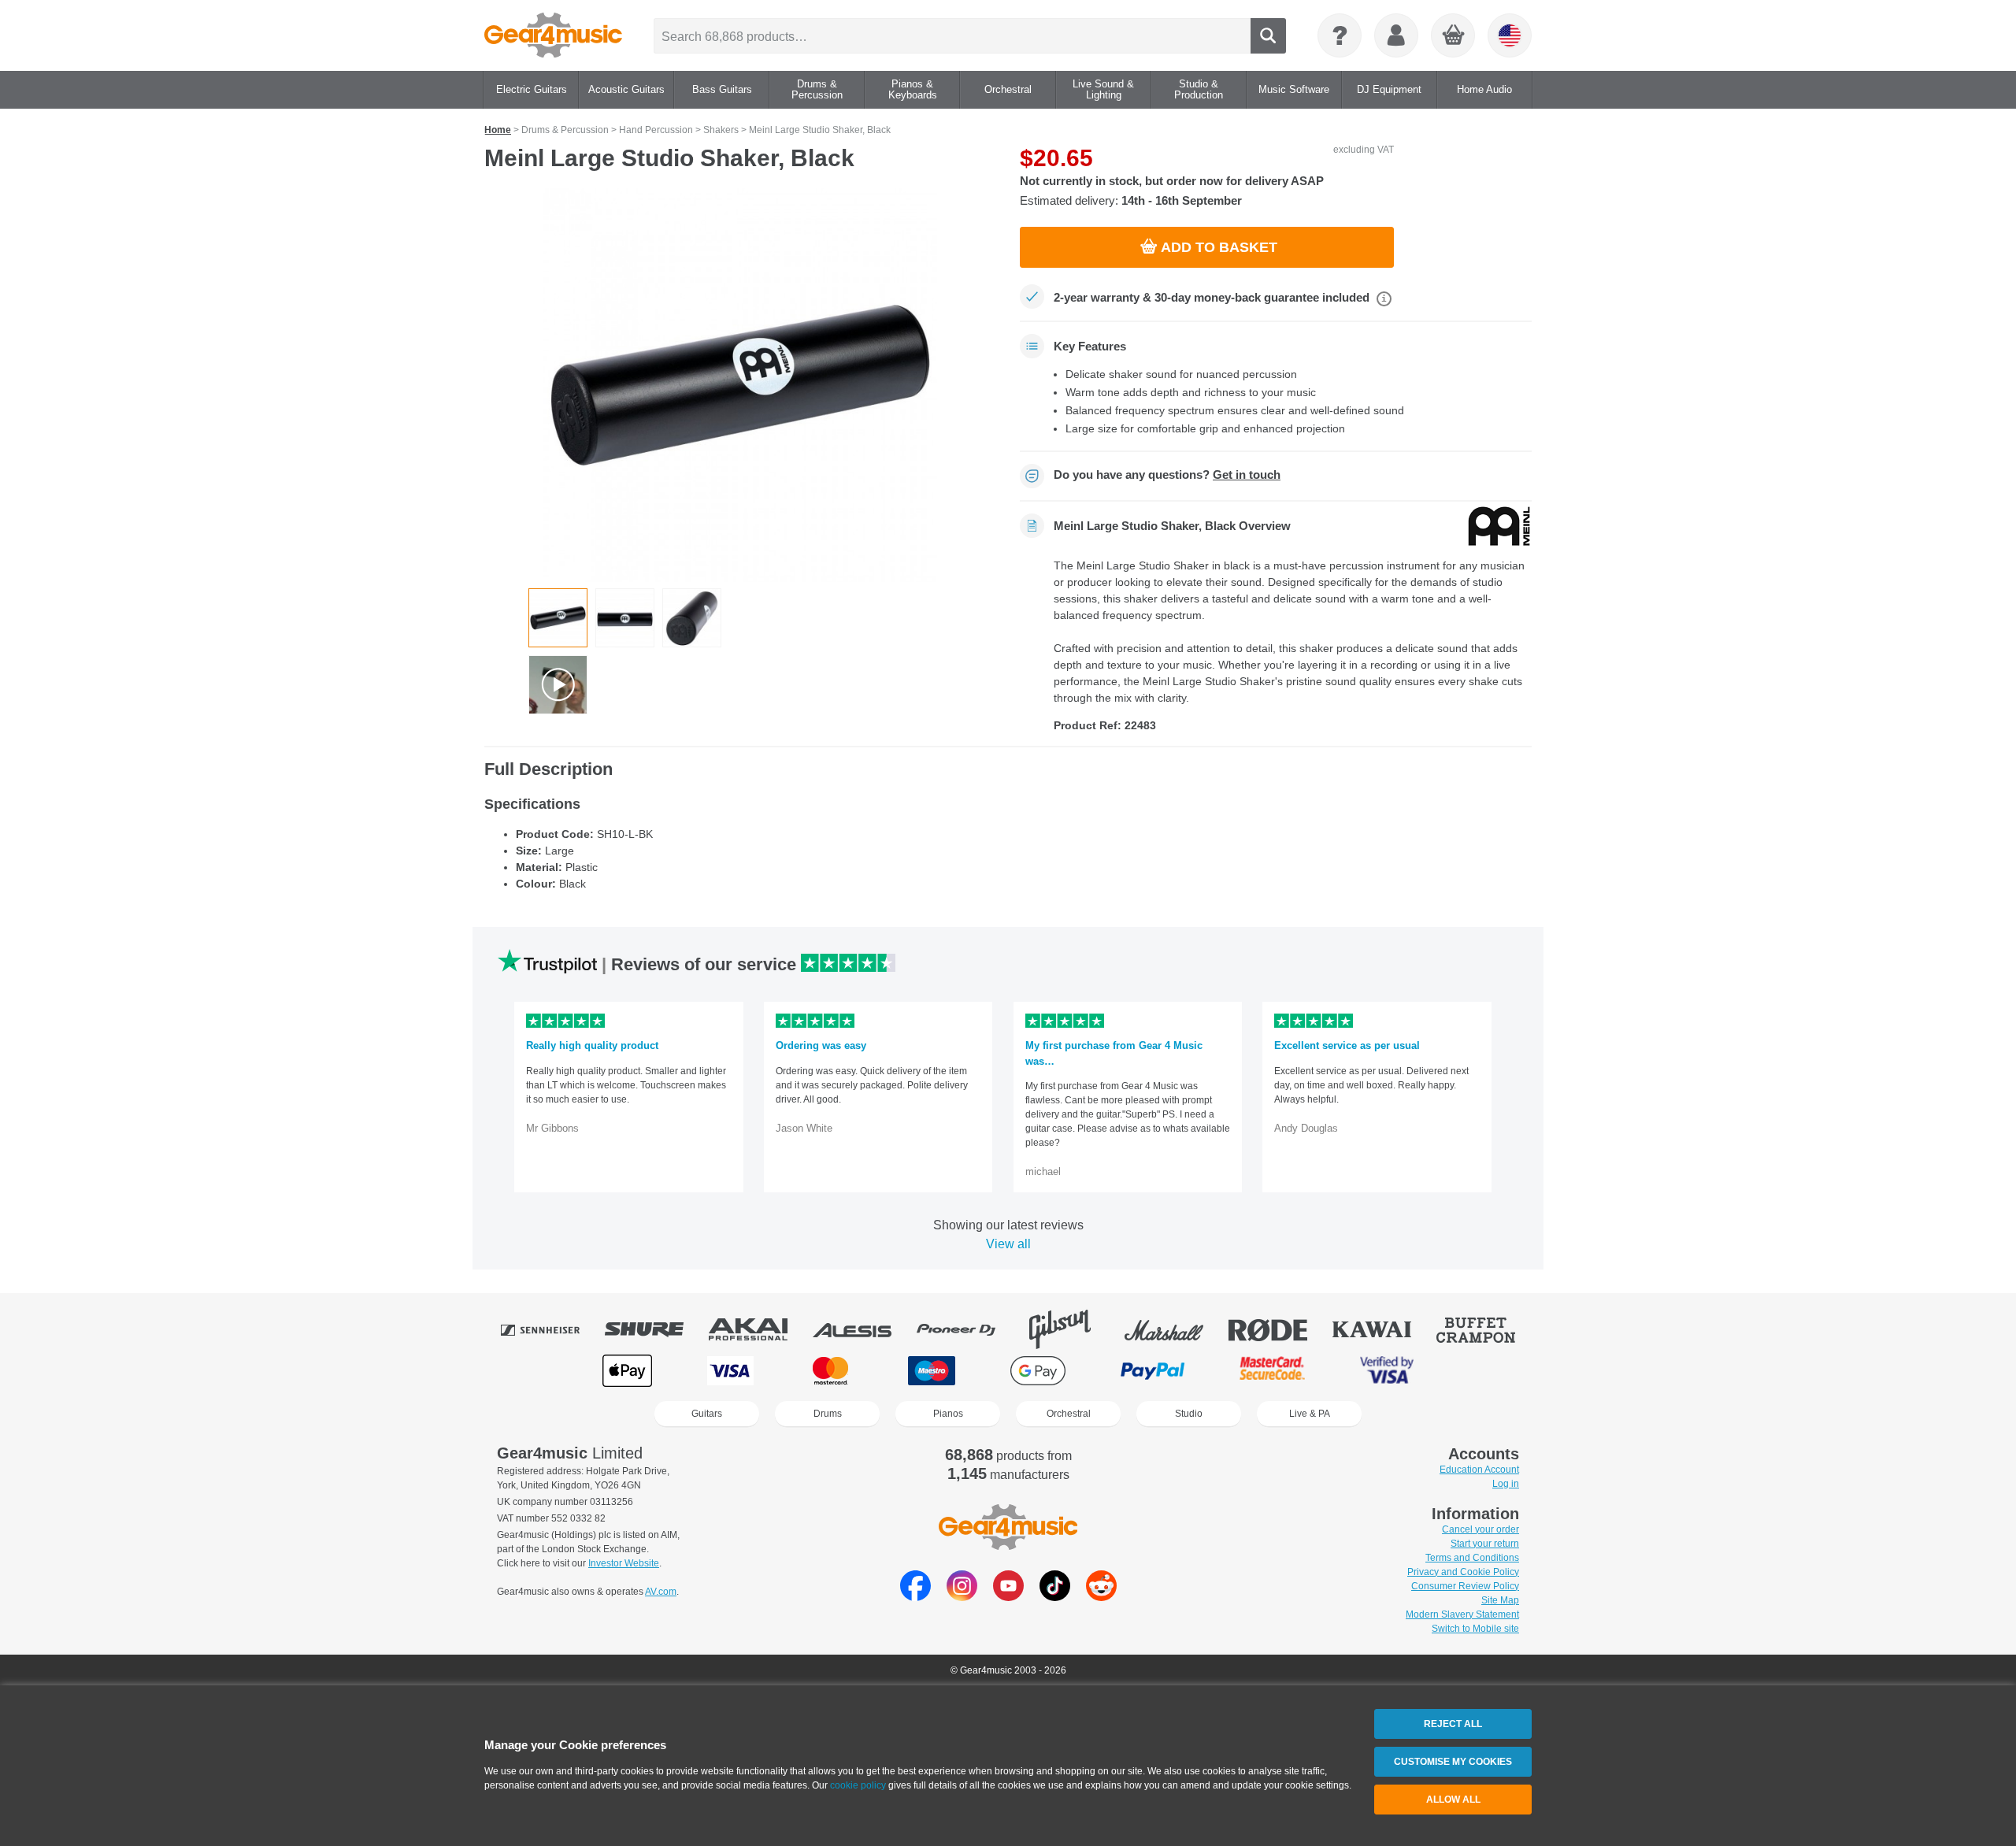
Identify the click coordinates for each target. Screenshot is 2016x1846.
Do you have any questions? (1167, 475)
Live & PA (1310, 1414)
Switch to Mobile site (1475, 1629)
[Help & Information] (1340, 35)
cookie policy (858, 1785)
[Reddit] (1101, 1597)
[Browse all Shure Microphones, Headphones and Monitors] (655, 1329)
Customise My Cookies (1453, 1762)
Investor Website (624, 1563)
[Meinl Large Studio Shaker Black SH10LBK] (740, 385)
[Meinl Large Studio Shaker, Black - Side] (625, 618)
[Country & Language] (1510, 35)
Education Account (1479, 1470)
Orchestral (1069, 1414)
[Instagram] (962, 1597)
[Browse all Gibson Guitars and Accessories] (1071, 1329)
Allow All (1453, 1800)
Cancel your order (1480, 1529)
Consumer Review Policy (1465, 1586)
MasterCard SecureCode (1272, 1371)
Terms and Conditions (1472, 1558)
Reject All (1453, 1724)
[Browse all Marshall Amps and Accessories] (1175, 1329)
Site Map (1500, 1600)
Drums (828, 1414)
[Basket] (1454, 36)
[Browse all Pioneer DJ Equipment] (967, 1329)
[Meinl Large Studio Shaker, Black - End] (692, 618)
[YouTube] (1008, 1597)
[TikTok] (1055, 1597)
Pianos (948, 1414)
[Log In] (1396, 35)
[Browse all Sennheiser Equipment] (551, 1329)
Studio (1189, 1414)
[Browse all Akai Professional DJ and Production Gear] (759, 1329)
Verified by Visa (1387, 1371)
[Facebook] (915, 1597)
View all (1008, 1244)
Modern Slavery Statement (1462, 1614)
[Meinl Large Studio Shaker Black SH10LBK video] (558, 685)
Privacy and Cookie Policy (1463, 1572)
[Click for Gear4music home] (553, 35)
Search (1268, 36)
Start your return (1485, 1544)
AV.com (661, 1592)
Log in (1506, 1484)
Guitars (707, 1414)
